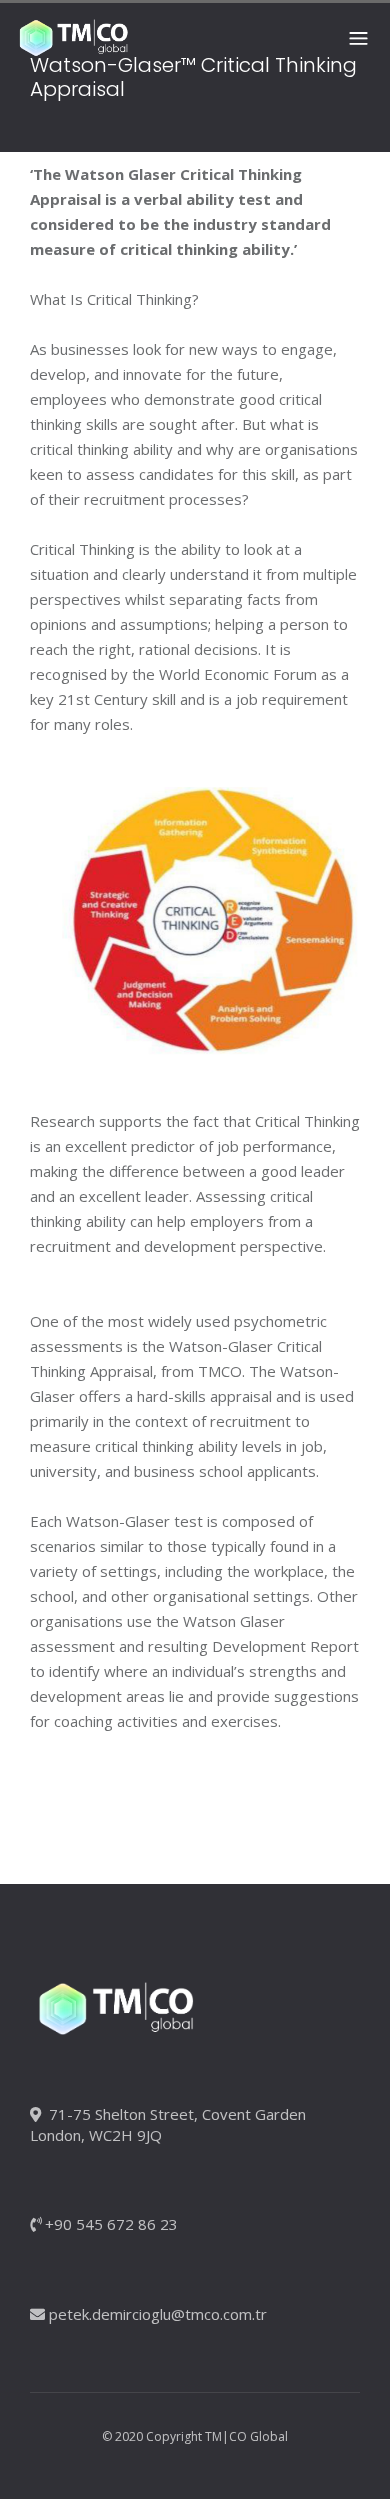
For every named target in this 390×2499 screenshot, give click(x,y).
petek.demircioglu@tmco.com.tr (158, 2314)
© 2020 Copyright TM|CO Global (195, 2436)
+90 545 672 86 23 (111, 2224)
